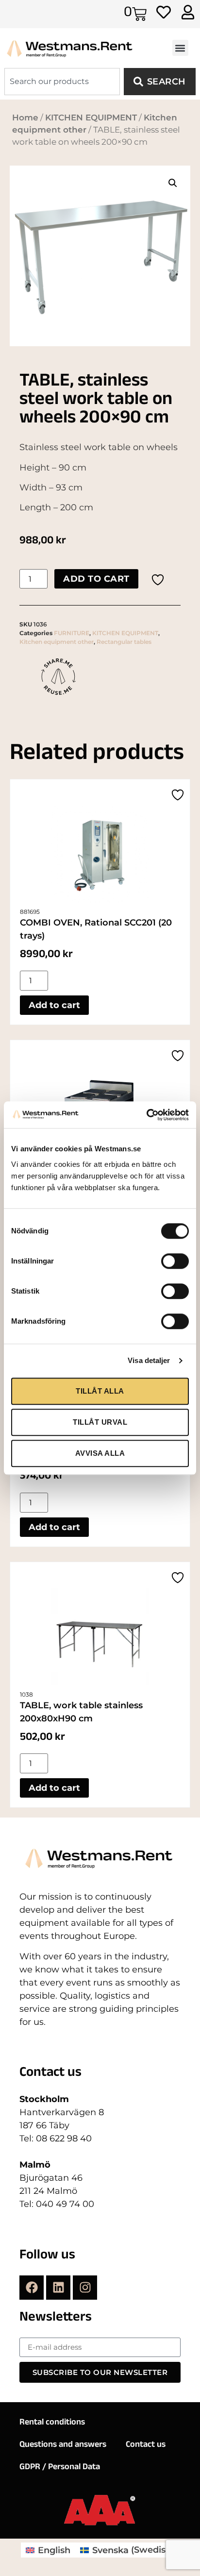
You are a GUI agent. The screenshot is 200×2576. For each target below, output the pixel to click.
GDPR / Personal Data (60, 2468)
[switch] (175, 1261)
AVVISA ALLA (100, 1453)
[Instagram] (85, 2288)
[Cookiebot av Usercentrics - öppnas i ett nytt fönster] (146, 1115)
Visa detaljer (149, 1360)
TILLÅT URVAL (100, 1422)
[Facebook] (32, 2288)
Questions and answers (63, 2445)
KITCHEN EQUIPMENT (91, 118)
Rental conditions (52, 2423)
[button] (180, 48)
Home (25, 118)
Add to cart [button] (54, 1005)
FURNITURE (72, 633)
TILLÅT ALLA (100, 1391)
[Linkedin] (58, 2288)
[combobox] (62, 82)
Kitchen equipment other (57, 642)
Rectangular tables (124, 642)
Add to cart (96, 579)
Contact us (146, 2445)
